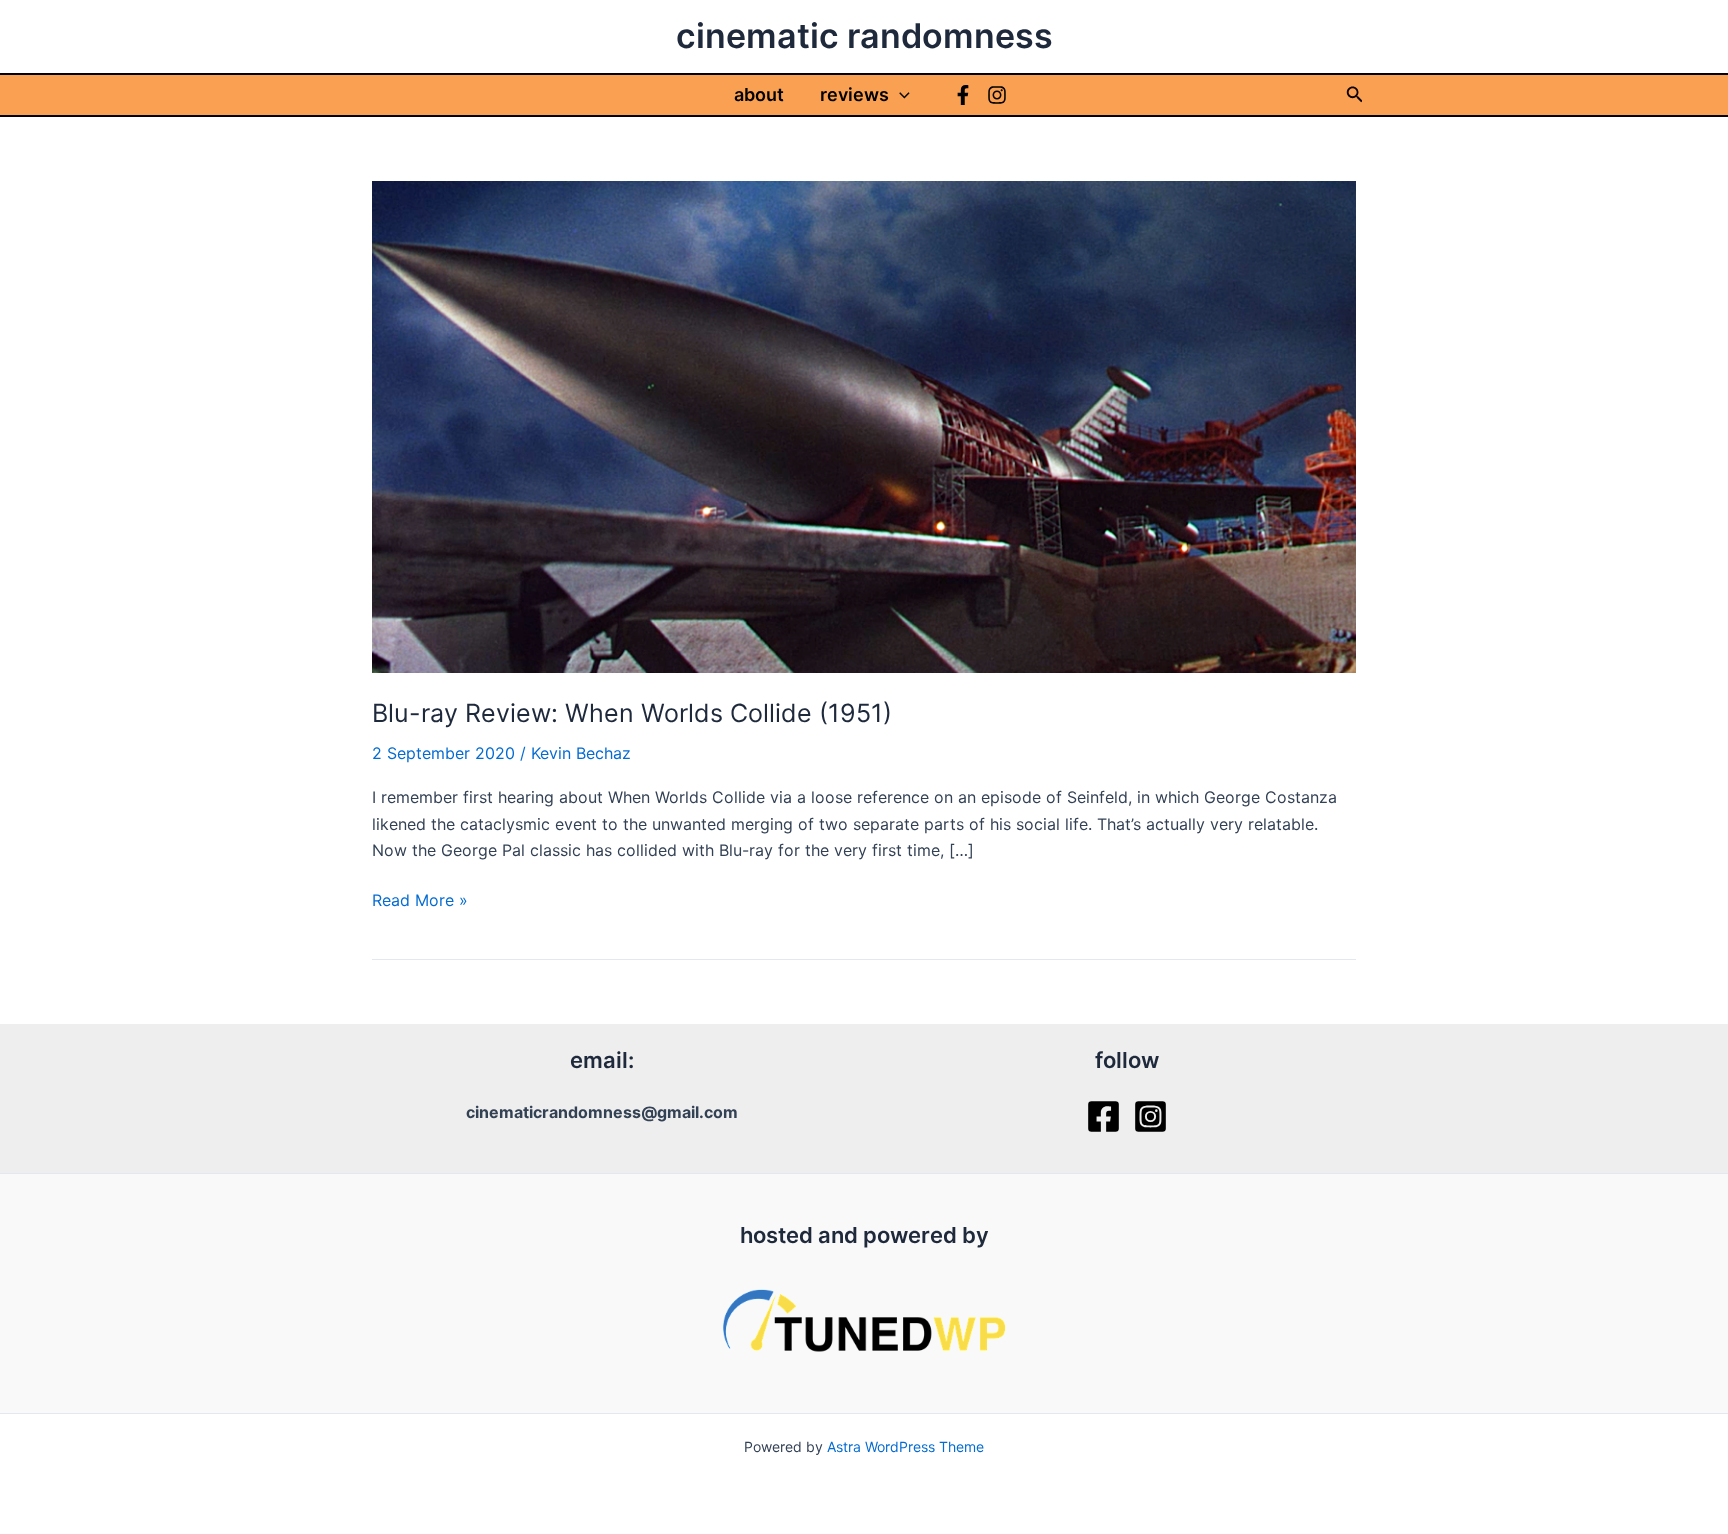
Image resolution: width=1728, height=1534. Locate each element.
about (759, 94)
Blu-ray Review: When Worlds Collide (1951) (632, 713)
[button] (899, 95)
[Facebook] (963, 95)
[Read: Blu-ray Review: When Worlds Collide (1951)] (864, 425)
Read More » (420, 901)
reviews (854, 94)
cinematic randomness (864, 35)
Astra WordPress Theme (905, 1446)
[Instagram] (997, 95)
